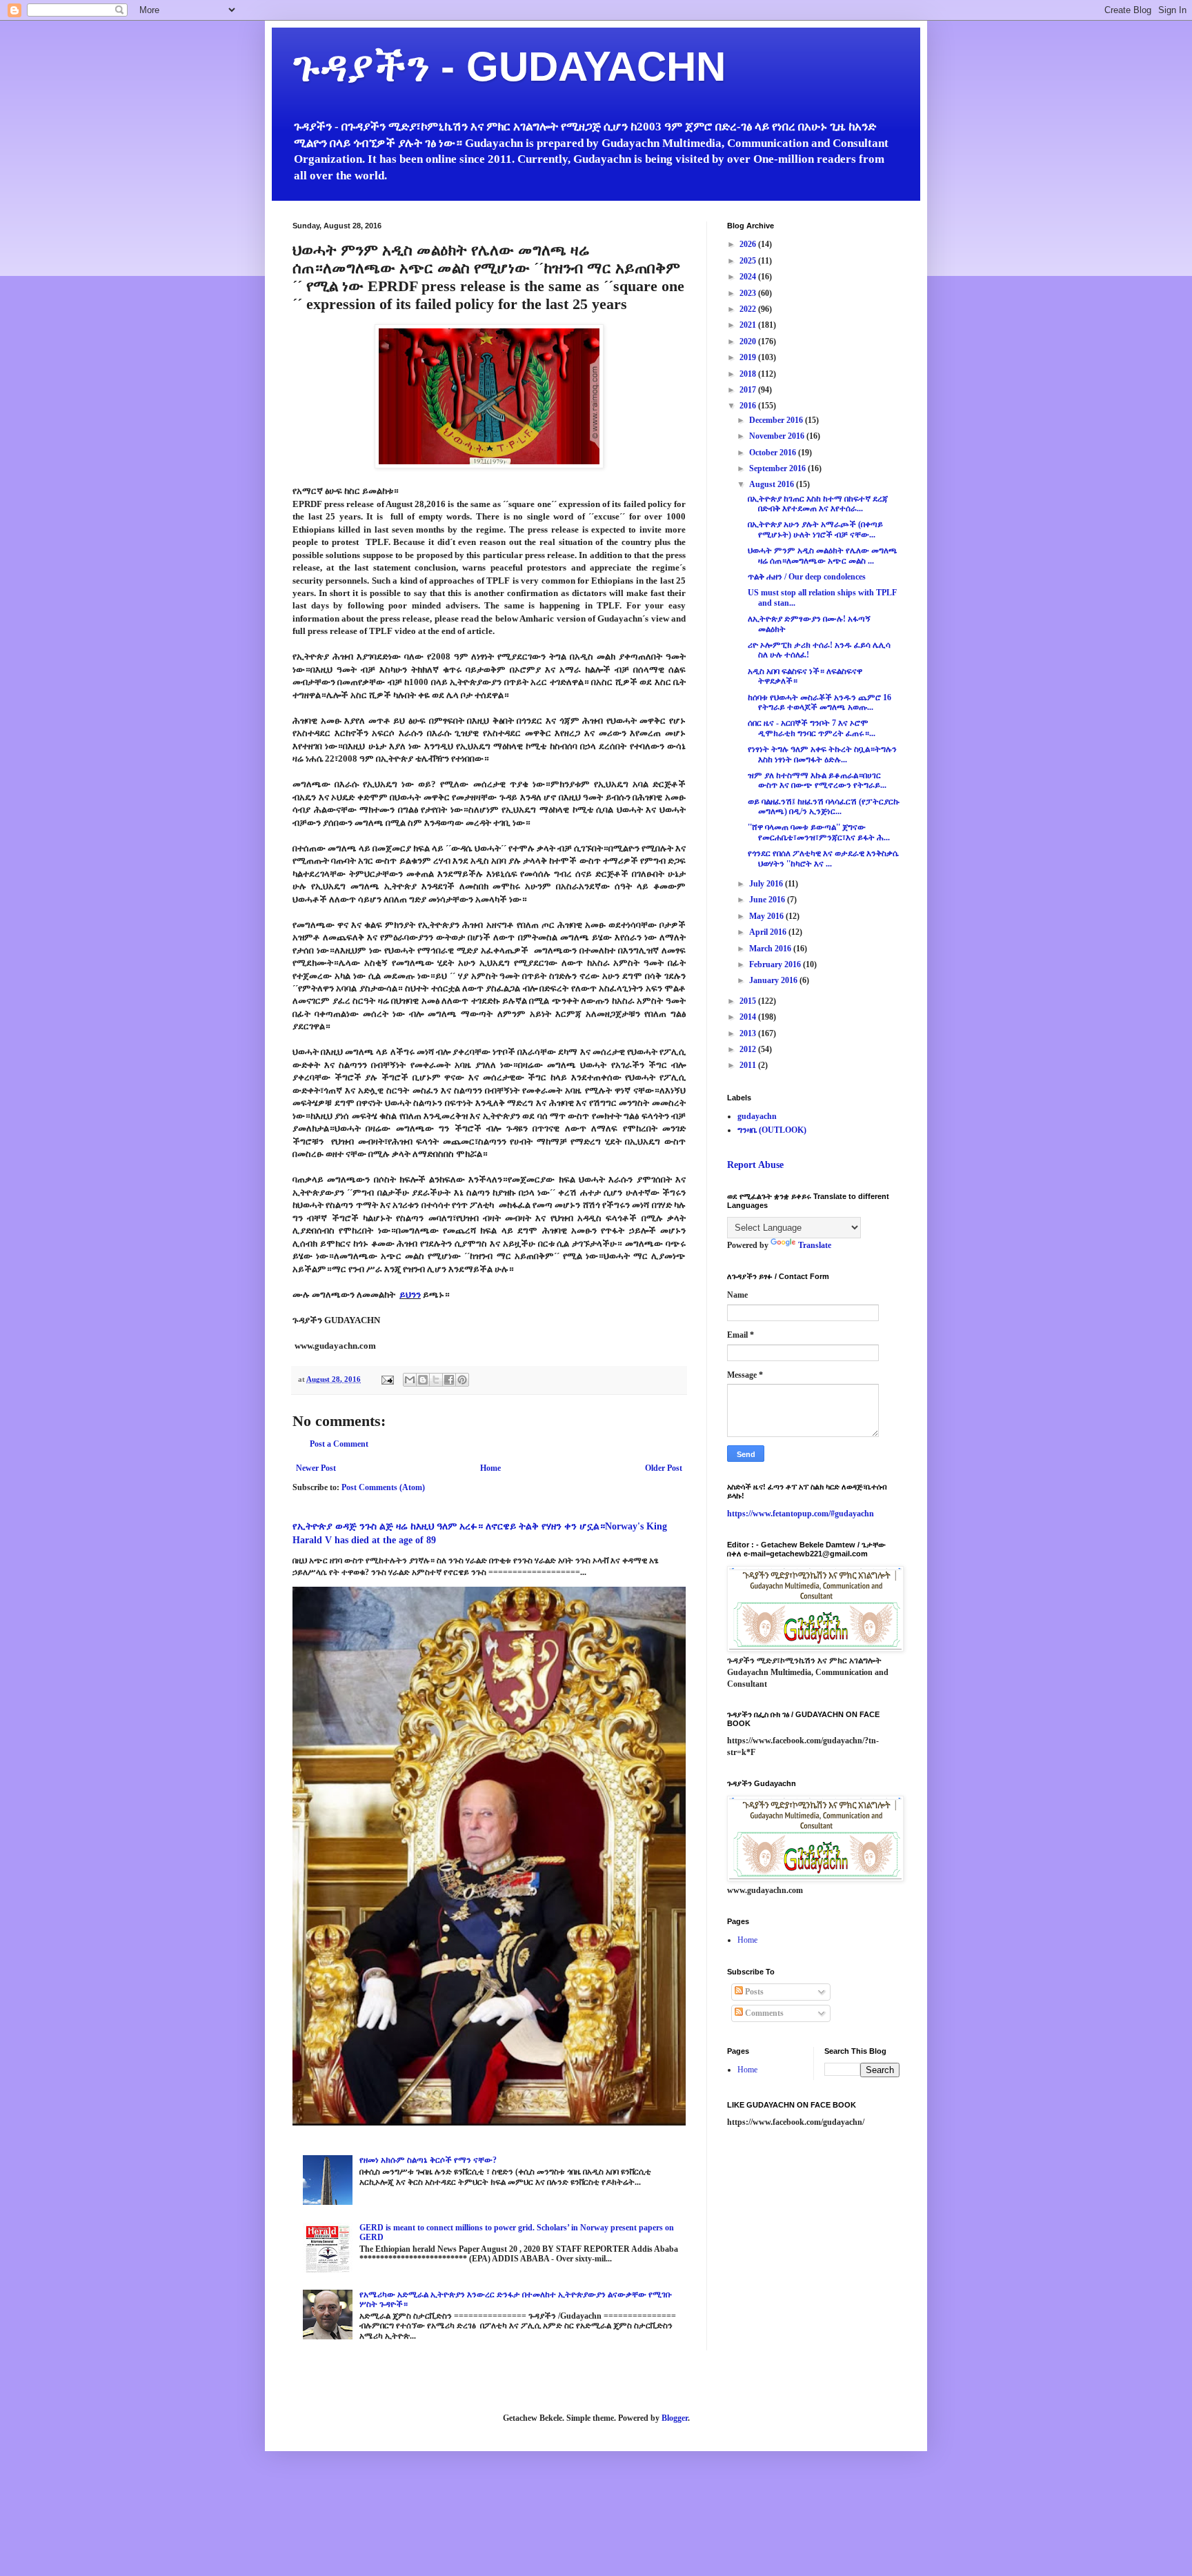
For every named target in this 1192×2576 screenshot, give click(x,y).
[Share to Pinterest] (462, 1380)
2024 (749, 277)
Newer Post (316, 1468)
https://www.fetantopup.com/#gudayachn (801, 1514)
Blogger (675, 2418)
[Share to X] (436, 1380)
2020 (749, 341)
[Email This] (410, 1380)
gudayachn (757, 1116)
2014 (749, 1017)
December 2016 (777, 420)
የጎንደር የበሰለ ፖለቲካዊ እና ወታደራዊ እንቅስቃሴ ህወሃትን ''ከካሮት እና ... (823, 858)
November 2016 (778, 436)
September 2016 (778, 468)
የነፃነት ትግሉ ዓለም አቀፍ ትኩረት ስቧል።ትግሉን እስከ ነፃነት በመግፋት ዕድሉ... (822, 754)
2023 (749, 293)
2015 (749, 1001)
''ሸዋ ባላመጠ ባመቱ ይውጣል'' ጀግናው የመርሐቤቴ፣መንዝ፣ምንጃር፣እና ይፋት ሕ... (819, 832)
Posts (753, 1992)
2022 (749, 309)
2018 (749, 374)
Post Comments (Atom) (383, 1487)
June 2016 (768, 900)
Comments (763, 2013)
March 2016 (771, 949)
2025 (749, 261)
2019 (749, 357)
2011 (749, 1065)
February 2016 (776, 964)
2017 (749, 390)
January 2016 (774, 980)
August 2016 (773, 484)
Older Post (664, 1468)
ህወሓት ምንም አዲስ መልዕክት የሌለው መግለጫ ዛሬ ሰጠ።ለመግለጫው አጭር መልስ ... (823, 555)
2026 (749, 244)
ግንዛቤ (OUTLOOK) (772, 1130)
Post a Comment (339, 1444)
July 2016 (767, 884)
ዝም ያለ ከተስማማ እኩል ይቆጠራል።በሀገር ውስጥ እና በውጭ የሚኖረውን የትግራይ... (817, 780)
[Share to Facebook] (449, 1380)
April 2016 (769, 932)
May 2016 (767, 916)
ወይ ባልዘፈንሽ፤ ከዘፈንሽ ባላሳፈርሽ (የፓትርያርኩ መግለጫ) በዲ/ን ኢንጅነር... (824, 806)
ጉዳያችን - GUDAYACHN (509, 67)
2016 (749, 406)
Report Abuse (755, 1165)
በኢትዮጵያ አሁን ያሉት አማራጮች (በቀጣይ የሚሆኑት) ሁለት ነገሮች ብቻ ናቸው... (815, 529)
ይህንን (410, 1295)
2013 (749, 1033)
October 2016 (774, 453)
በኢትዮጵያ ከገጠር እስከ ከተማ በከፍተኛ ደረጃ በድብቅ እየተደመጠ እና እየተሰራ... (818, 504)
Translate (815, 1245)
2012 (749, 1049)
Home (490, 1468)
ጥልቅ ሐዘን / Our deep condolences (807, 577)
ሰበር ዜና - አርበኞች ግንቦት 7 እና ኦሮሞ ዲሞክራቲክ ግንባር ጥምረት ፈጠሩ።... (812, 728)
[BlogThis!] (423, 1380)
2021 (749, 325)
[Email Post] (387, 1379)
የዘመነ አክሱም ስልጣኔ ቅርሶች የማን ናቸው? (428, 2160)
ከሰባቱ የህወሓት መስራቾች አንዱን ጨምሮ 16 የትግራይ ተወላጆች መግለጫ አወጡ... (819, 702)
